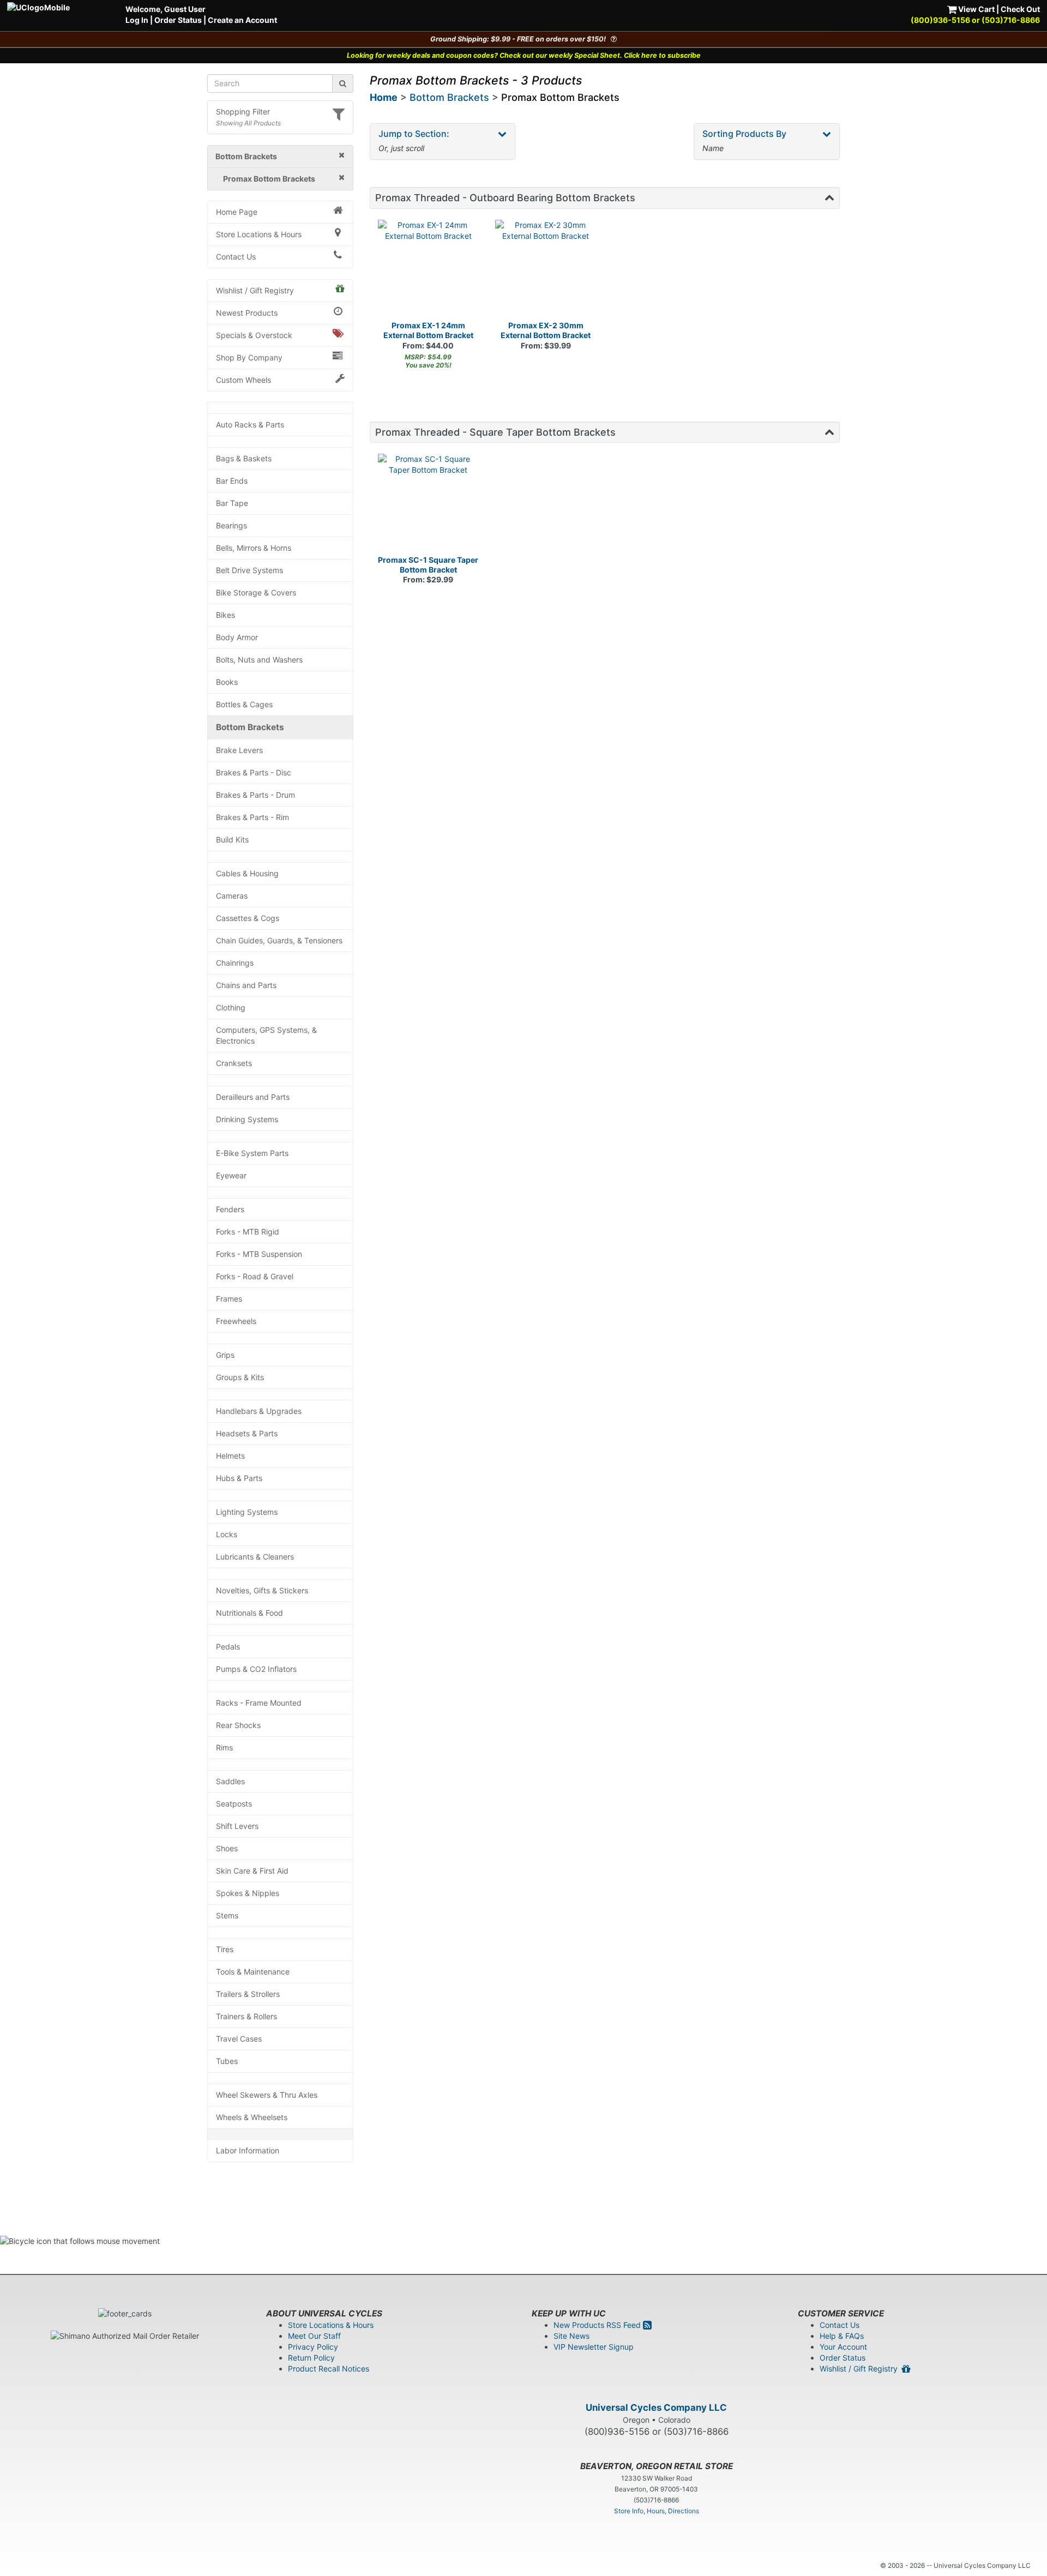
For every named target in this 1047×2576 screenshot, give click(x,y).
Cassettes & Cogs (248, 918)
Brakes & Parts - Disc (254, 772)
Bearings (231, 525)
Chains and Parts (246, 985)
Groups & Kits (240, 1377)
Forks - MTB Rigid (248, 1232)
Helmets (230, 1456)
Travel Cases (239, 2039)
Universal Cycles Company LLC (656, 2408)
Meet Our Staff (314, 2336)
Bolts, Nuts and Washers (259, 660)
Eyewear (231, 1175)
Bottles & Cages (244, 704)
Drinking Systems (247, 1119)
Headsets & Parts (247, 1433)
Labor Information (248, 2150)
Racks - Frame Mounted (259, 1703)
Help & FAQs (842, 2336)
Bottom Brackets (250, 727)
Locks (227, 1534)
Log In (137, 20)
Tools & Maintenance (253, 1972)
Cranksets (234, 1063)
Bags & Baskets (244, 458)
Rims (224, 1747)
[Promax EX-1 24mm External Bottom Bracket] (429, 270)
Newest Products (247, 313)
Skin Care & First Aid (252, 1871)
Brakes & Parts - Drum (255, 795)
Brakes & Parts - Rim (252, 817)
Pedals (228, 1647)
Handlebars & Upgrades (259, 1411)
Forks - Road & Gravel (255, 1276)
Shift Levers (237, 1826)
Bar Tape (232, 503)
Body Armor (237, 637)
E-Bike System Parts (252, 1153)
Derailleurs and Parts (253, 1097)
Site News (571, 2336)
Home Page (237, 212)
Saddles (230, 1781)
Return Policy (311, 2358)
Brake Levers (239, 750)
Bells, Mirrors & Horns (254, 548)
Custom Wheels (243, 380)
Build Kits (232, 839)
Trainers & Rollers (246, 2016)
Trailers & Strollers (248, 1994)
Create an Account (242, 20)
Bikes (225, 615)
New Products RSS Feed (598, 2325)
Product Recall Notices (329, 2369)
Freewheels (236, 1321)
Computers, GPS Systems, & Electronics (266, 1035)
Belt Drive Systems (249, 570)
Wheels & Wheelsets (252, 2117)
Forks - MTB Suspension (259, 1254)
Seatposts (234, 1804)
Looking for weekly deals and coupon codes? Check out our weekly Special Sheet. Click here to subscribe (524, 55)
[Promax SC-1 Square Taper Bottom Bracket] (429, 504)
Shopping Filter (243, 112)
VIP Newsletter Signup (594, 2347)
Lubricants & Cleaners (255, 1557)
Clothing (231, 1007)
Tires (225, 1949)
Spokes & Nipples (248, 1893)
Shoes (227, 1848)
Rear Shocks (238, 1725)
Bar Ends (232, 481)
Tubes (227, 2061)
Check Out (1020, 9)
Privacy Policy (313, 2347)
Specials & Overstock (254, 335)
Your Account (843, 2347)
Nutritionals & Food (249, 1613)
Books (227, 682)
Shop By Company (249, 357)
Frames (229, 1299)
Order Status (178, 20)
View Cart (976, 9)
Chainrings (235, 963)
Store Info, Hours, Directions (657, 2511)
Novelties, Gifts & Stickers (262, 1590)
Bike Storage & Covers (256, 592)
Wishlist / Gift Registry (255, 290)
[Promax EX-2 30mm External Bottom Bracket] (546, 270)
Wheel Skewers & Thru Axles (267, 2095)
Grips (225, 1355)
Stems (227, 1915)
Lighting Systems (247, 1512)
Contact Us (236, 257)
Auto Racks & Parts (250, 425)
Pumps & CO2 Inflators (256, 1669)
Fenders (230, 1209)
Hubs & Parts (239, 1478)
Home (384, 97)
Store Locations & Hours (259, 234)
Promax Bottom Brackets (560, 97)
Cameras (232, 896)
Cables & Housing (247, 873)
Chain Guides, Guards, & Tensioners (279, 940)
